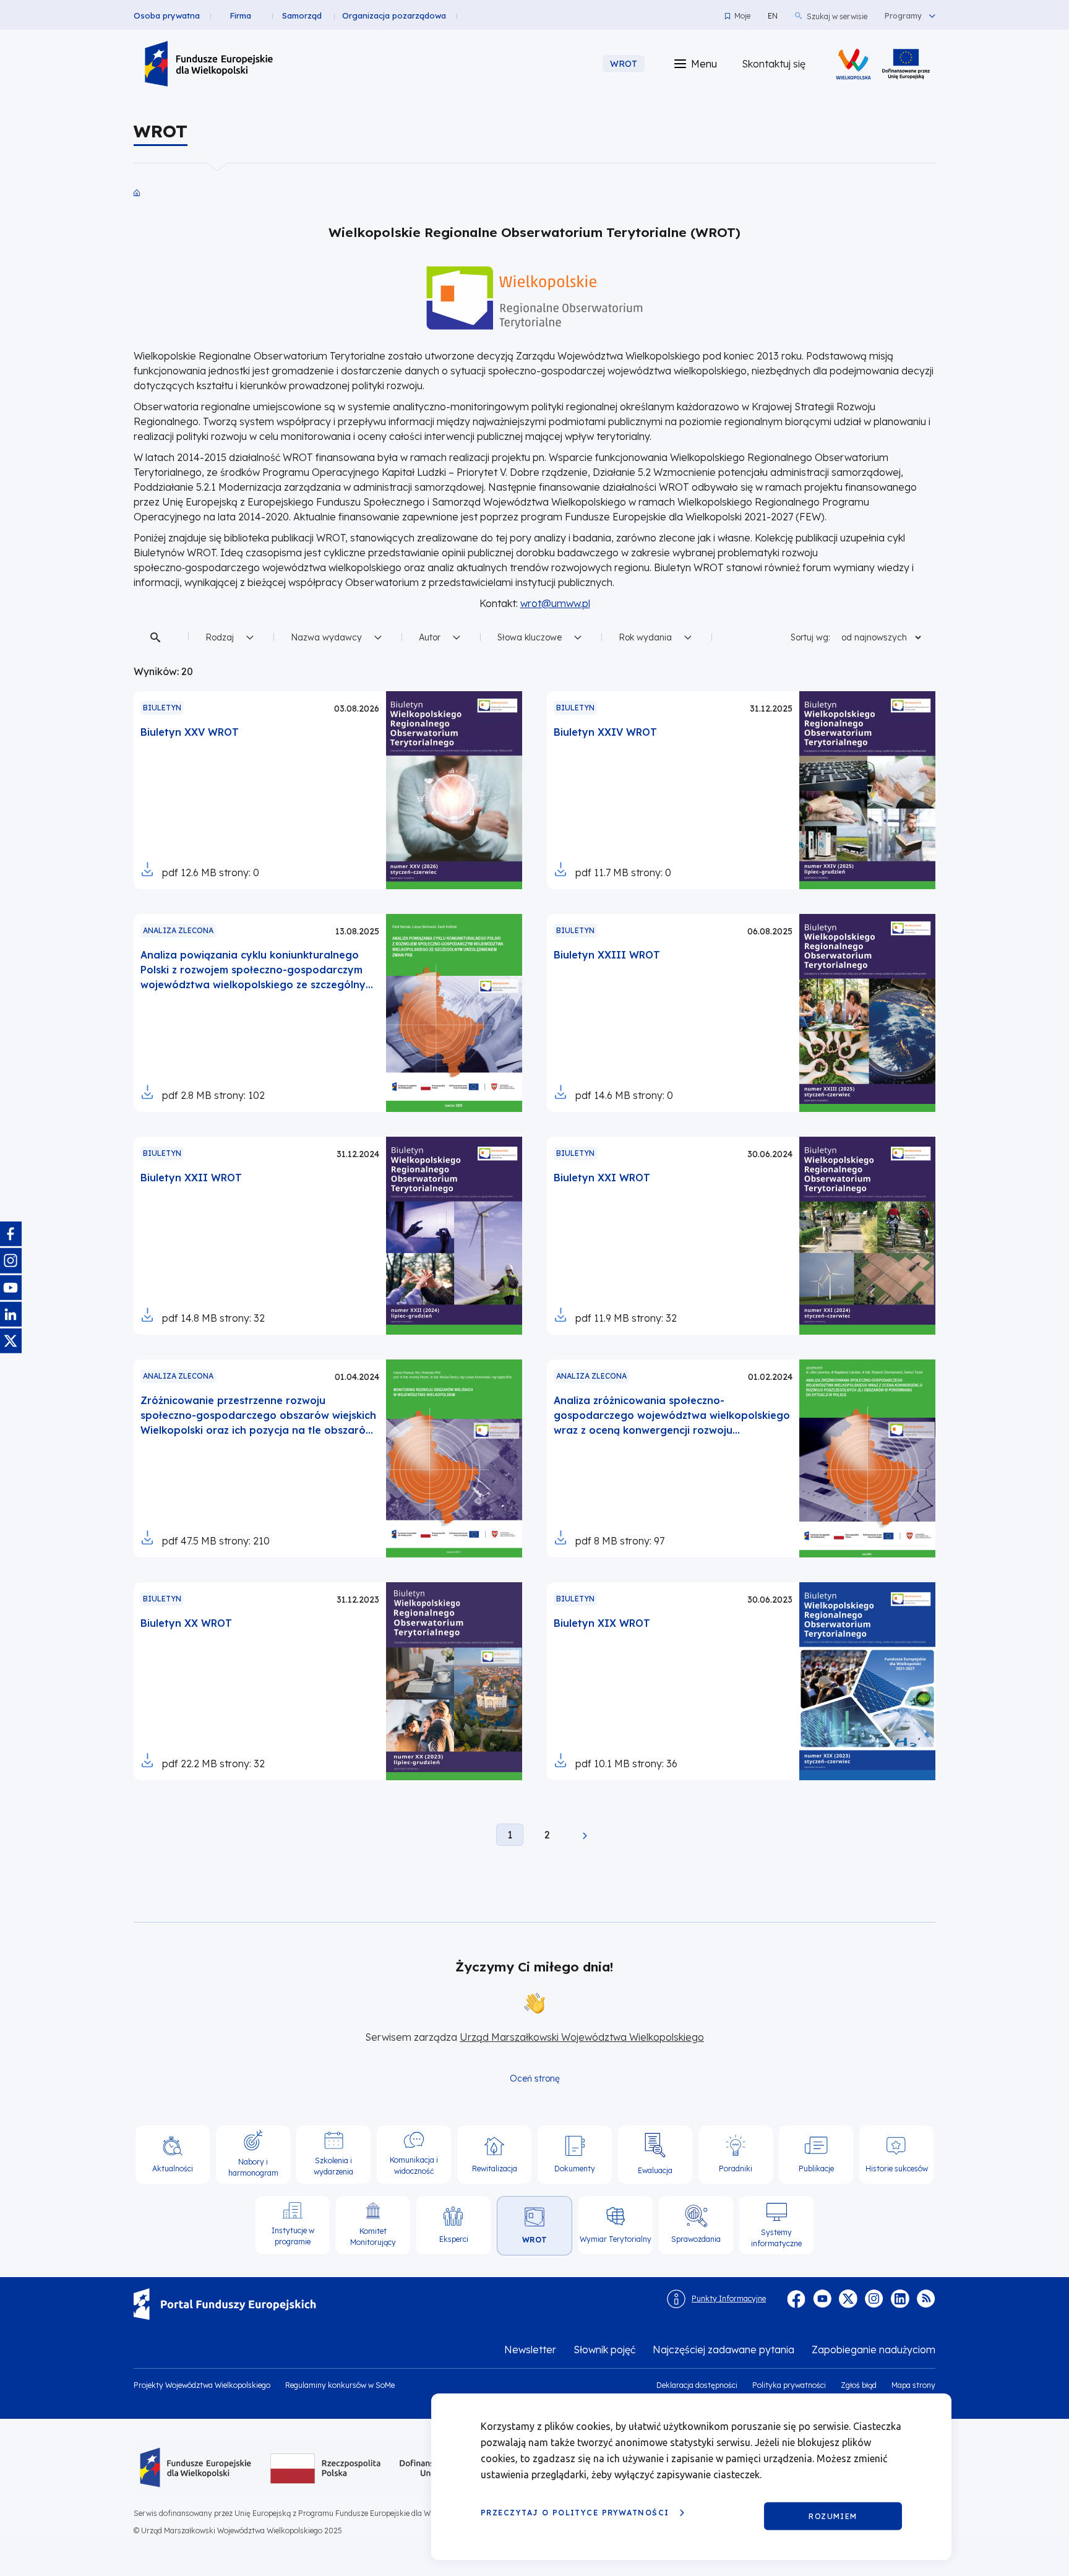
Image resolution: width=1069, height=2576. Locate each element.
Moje (742, 16)
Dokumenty (575, 2169)
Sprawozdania (696, 2239)
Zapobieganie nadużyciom (874, 2350)
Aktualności (173, 2169)
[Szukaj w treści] (157, 637)
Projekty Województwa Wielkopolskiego (202, 2385)
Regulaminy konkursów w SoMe (340, 2385)
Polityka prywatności (789, 2385)
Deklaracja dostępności (697, 2385)
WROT (534, 2240)
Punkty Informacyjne (729, 2298)
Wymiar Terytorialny (616, 2239)
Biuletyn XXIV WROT (605, 732)
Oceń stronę (535, 2078)
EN (773, 16)
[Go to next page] (585, 1838)
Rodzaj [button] (220, 637)
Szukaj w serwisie (837, 16)
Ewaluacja (655, 2170)
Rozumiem (833, 2516)
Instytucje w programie (293, 2236)
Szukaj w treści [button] (157, 637)
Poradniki (736, 2169)
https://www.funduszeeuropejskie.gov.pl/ (390, 2304)
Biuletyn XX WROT (186, 1623)
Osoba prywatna (167, 15)
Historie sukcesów (897, 2169)
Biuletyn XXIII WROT (607, 955)
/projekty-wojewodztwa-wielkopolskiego (906, 64)
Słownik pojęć (604, 2350)
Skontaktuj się (774, 64)
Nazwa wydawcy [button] (326, 637)
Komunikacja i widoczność (414, 2165)
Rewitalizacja (495, 2169)
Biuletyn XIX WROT (602, 1623)
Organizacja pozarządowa (394, 15)
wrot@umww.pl (555, 603)
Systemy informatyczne (776, 2238)
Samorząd (302, 15)
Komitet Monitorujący (373, 2237)
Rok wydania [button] (645, 637)
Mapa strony (913, 2385)
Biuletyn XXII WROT (191, 1178)
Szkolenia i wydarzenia (333, 2166)
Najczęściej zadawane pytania (723, 2350)
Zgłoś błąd (859, 2385)
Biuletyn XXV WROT (190, 732)
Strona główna (137, 193)
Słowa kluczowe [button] (530, 637)
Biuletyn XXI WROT (602, 1178)
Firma (240, 15)
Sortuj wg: (810, 637)
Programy (903, 16)
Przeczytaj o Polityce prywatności (575, 2513)
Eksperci (454, 2239)
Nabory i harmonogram (253, 2167)
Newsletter (530, 2350)
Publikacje (816, 2169)
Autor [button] (430, 637)
